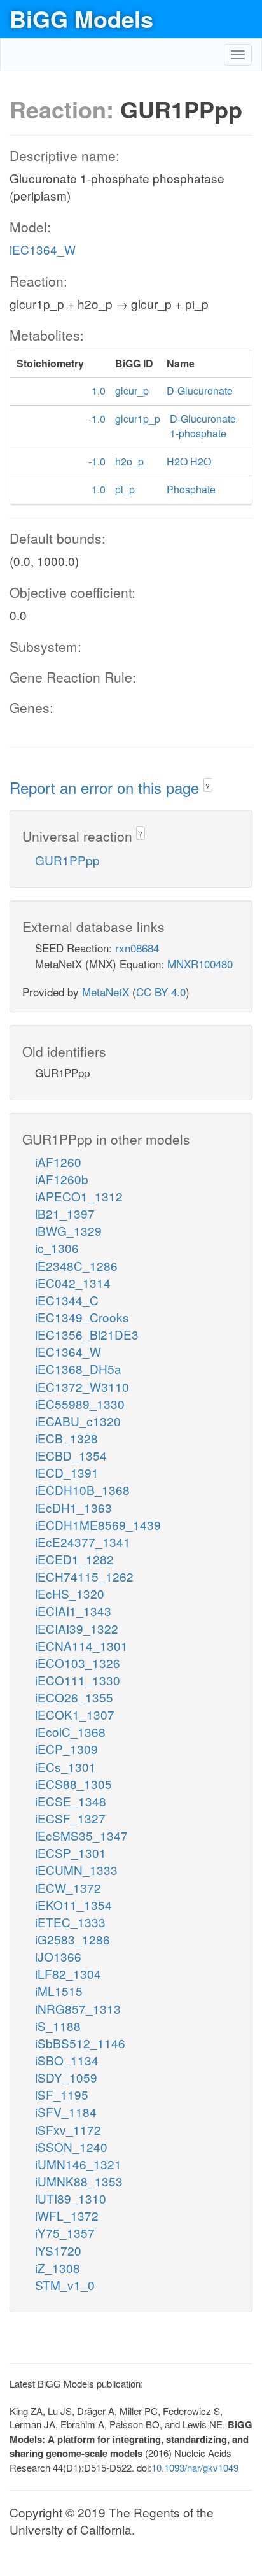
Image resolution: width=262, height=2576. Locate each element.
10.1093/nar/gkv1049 (195, 2467)
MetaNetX (106, 992)
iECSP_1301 (71, 1852)
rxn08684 (137, 948)
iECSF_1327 (70, 1818)
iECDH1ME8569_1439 (98, 1525)
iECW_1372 (68, 1887)
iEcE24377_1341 (83, 1542)
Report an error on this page (107, 787)
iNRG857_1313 (78, 2008)
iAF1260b (62, 1179)
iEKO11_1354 (73, 1905)
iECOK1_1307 (75, 1714)
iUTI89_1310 (71, 2198)
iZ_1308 (58, 2268)
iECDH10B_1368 (82, 1490)
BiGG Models (81, 18)
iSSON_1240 (71, 2147)
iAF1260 (58, 1162)
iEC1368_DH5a (78, 1369)
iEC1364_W (43, 249)
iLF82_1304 (68, 1973)
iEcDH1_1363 (73, 1507)
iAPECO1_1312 (79, 1196)
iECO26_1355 (74, 1697)
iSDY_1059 (66, 2077)
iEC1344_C (67, 1300)
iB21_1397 (65, 1213)
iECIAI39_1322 (77, 1628)
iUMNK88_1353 (79, 2181)
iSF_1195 (62, 2094)
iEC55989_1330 (80, 1404)
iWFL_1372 (67, 2215)
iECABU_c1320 (78, 1421)
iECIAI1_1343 (73, 1610)
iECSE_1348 (71, 1801)
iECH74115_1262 (84, 1576)
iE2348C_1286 (76, 1265)
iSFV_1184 (66, 2112)
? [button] (208, 786)
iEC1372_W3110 (82, 1386)
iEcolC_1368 (70, 1731)
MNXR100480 (200, 964)
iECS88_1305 (73, 1784)
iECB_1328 (66, 1438)
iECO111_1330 (78, 1680)
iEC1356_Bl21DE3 (87, 1334)
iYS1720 (58, 2250)
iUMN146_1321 (78, 2164)
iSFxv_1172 (68, 2129)
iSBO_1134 (67, 2060)
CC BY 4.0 (161, 992)
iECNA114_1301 (81, 1645)
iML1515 (59, 1991)
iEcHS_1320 (70, 1593)
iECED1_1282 (74, 1559)
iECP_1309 (66, 1749)
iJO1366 (58, 1956)
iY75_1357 (65, 2233)
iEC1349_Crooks (82, 1317)
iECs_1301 (65, 1766)
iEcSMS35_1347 (81, 1835)
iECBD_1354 (71, 1455)
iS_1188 (58, 2026)
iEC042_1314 (73, 1283)
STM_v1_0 (65, 2285)
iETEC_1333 (70, 1922)
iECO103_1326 (78, 1663)
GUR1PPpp (67, 860)
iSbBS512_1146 (80, 2043)
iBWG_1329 (68, 1230)
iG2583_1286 (72, 1939)
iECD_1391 (67, 1472)
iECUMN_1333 (76, 1870)
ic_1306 (57, 1248)
